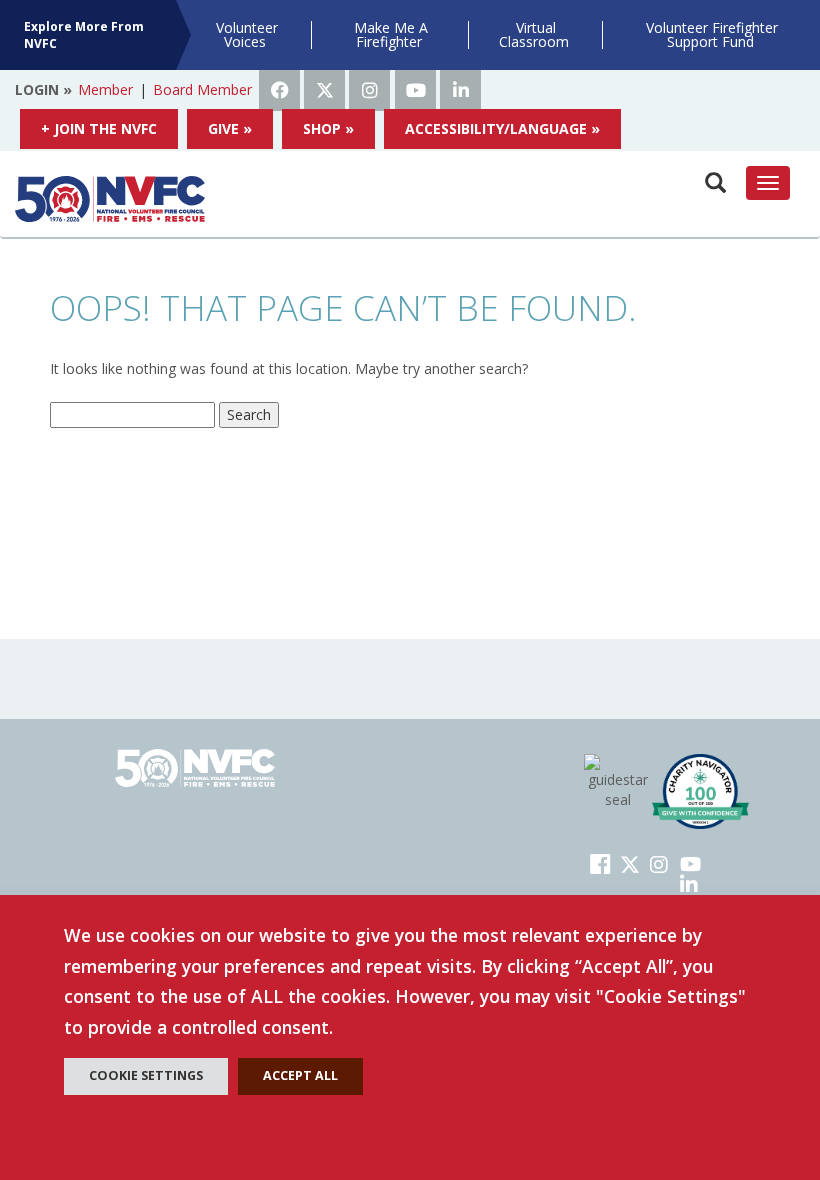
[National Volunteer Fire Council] (110, 199)
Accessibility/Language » (502, 128)
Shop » (328, 128)
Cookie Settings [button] (146, 1075)
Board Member (202, 89)
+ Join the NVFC (99, 128)
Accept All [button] (300, 1075)
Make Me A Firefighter (391, 34)
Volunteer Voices (247, 34)
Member (105, 89)
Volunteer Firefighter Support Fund (712, 34)
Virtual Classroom (534, 34)
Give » (230, 128)
